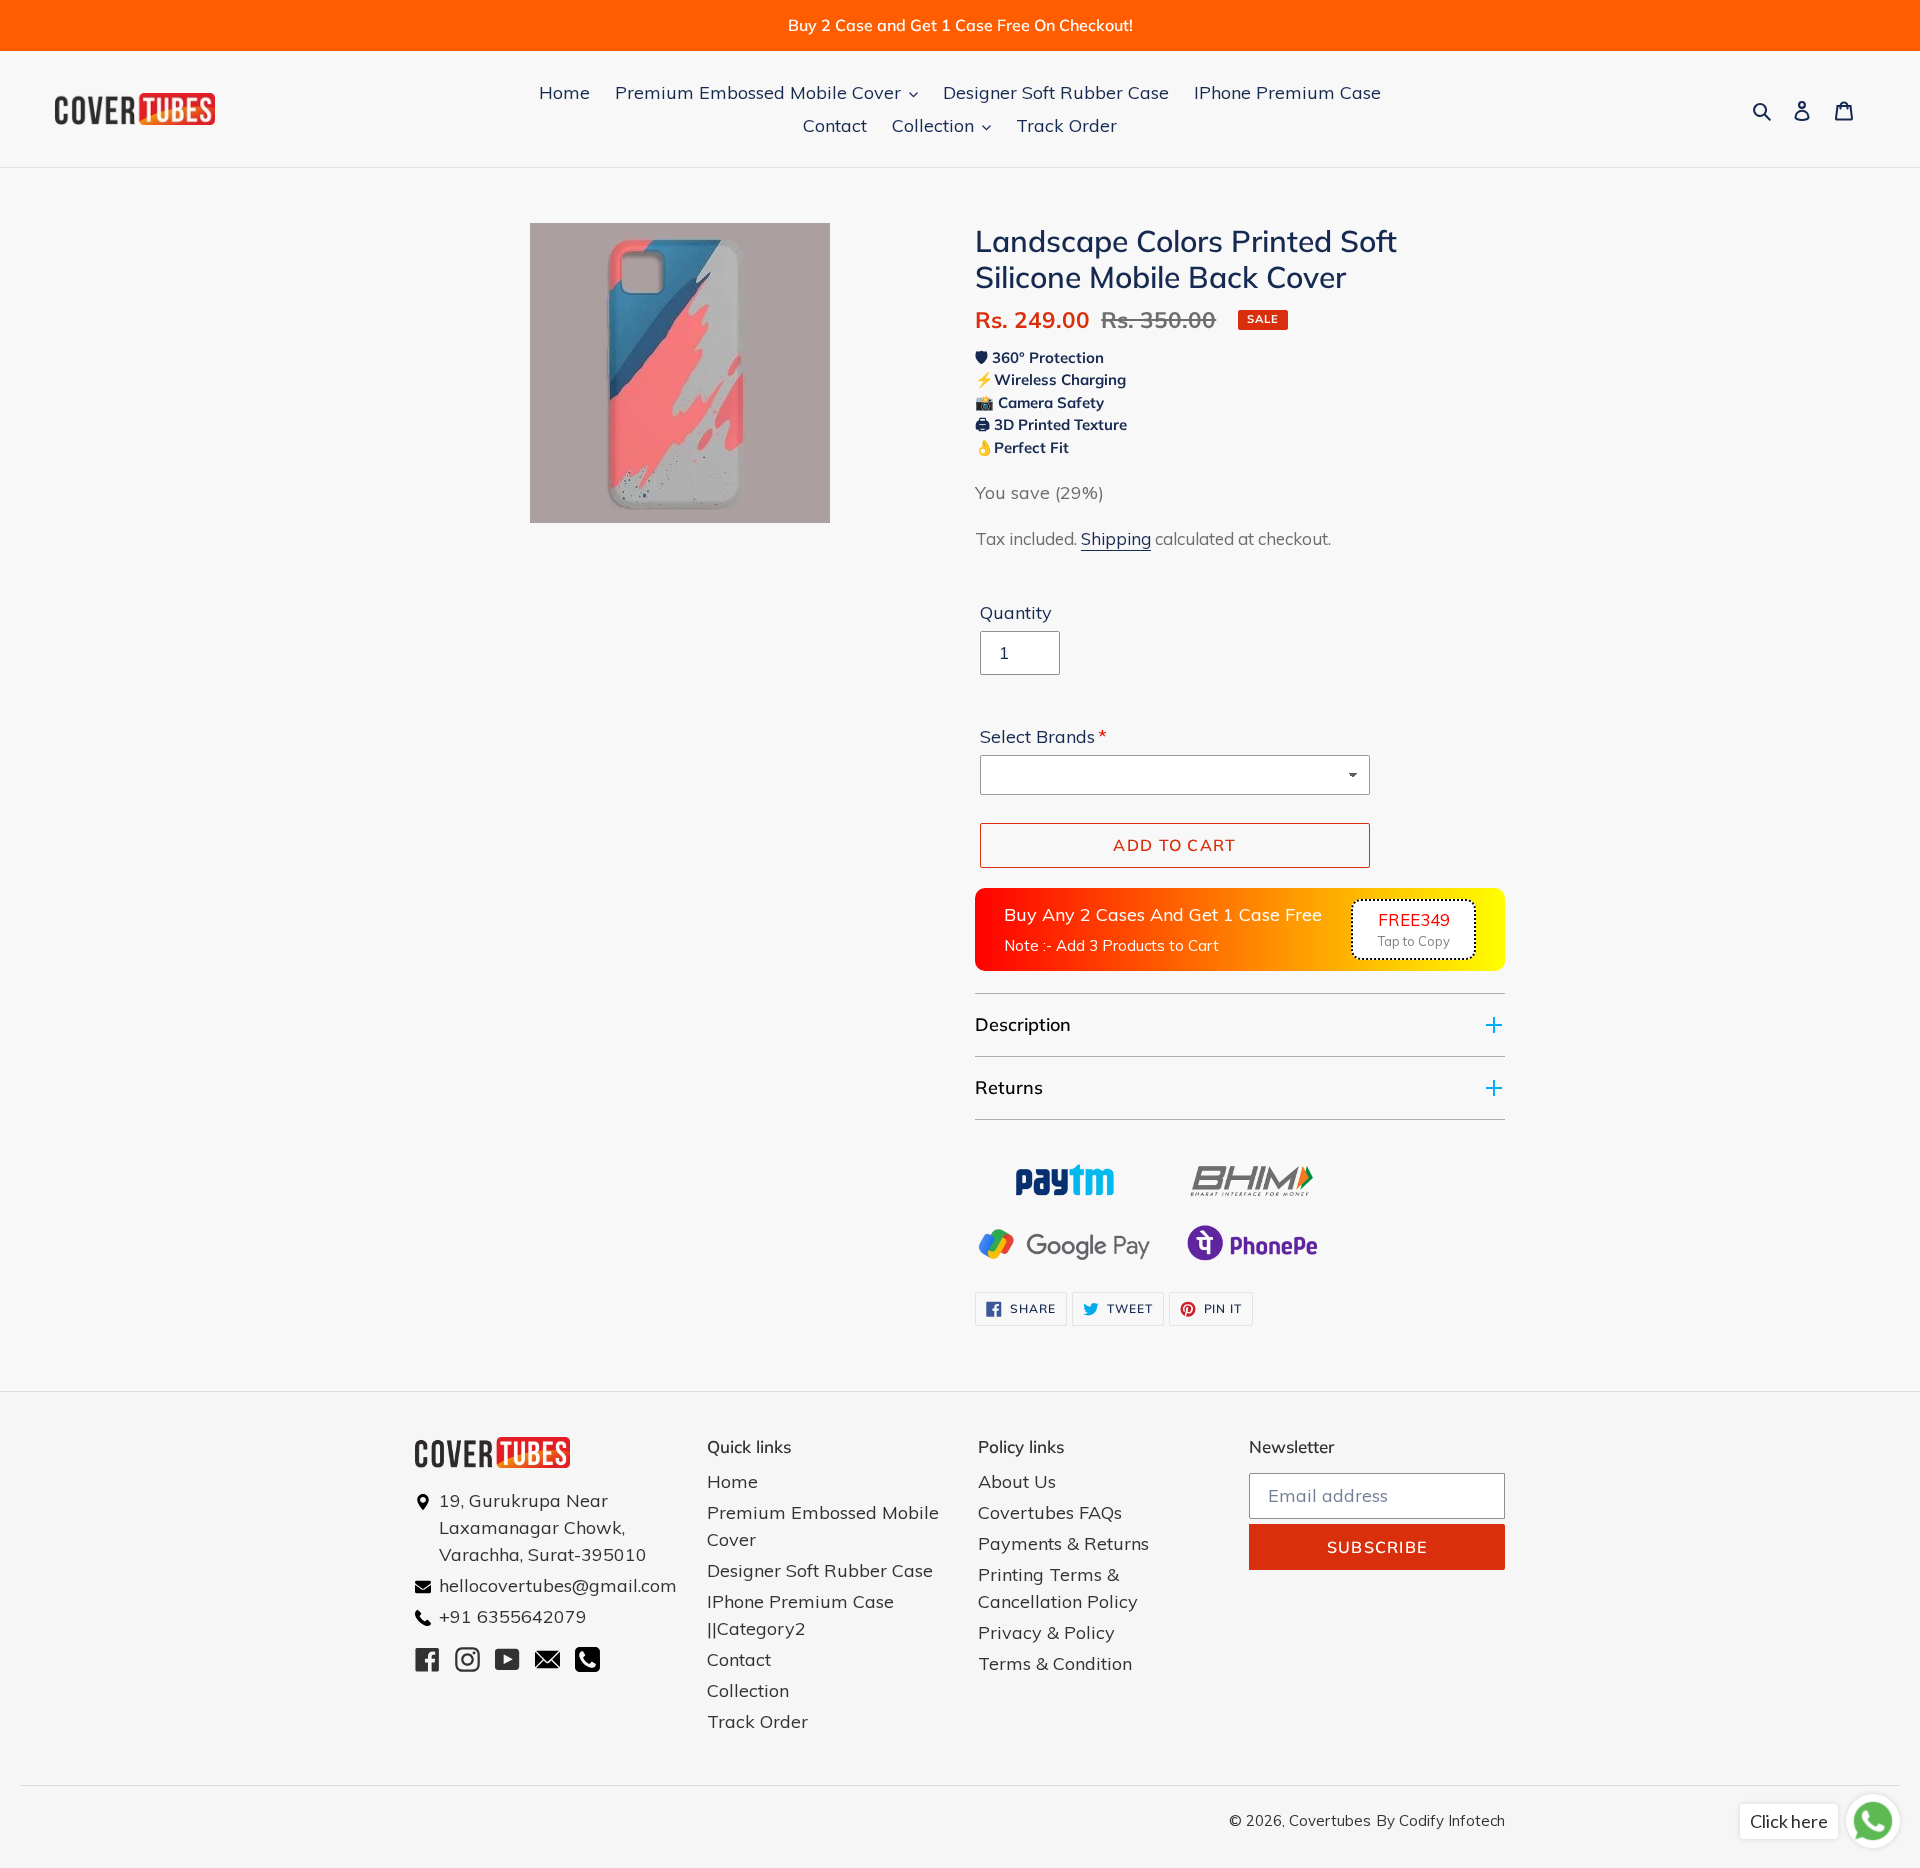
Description (1023, 1024)
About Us (1017, 1481)
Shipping (1116, 538)
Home (732, 1481)
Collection (748, 1690)
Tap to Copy (1414, 929)
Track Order (757, 1721)
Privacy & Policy (1046, 1632)
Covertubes (1330, 1820)
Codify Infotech (1452, 1820)
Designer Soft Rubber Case (820, 1570)
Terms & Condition (1055, 1663)
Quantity (1016, 612)
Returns (1009, 1087)
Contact (739, 1659)
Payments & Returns (1063, 1543)
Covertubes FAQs (1050, 1512)
